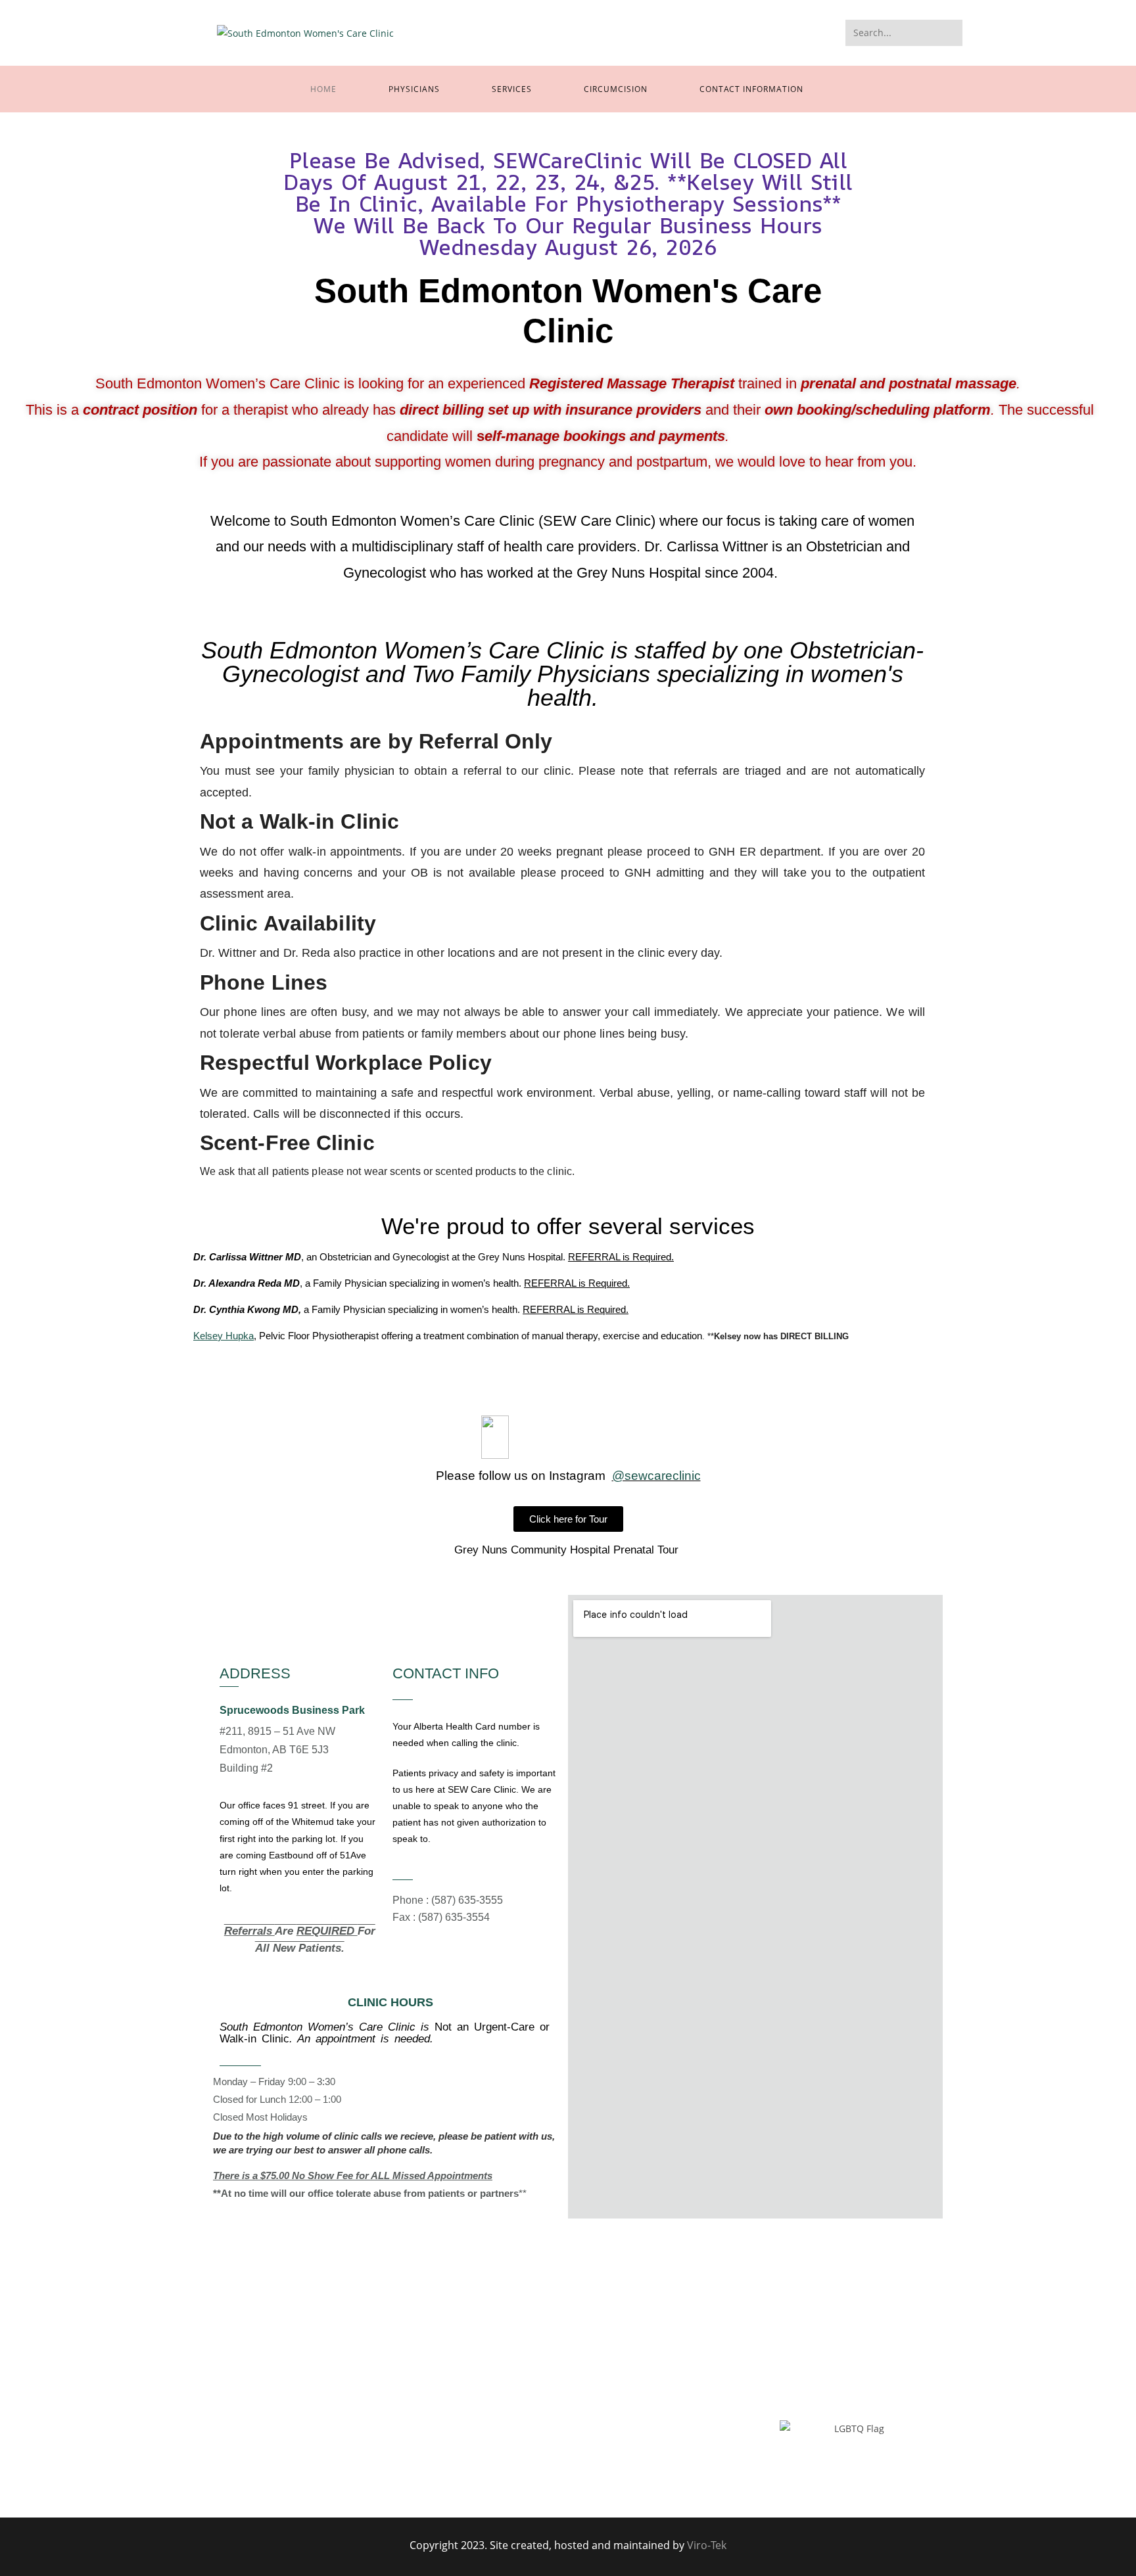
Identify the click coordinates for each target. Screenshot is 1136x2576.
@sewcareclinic (656, 1476)
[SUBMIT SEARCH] (950, 33)
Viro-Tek (707, 2545)
